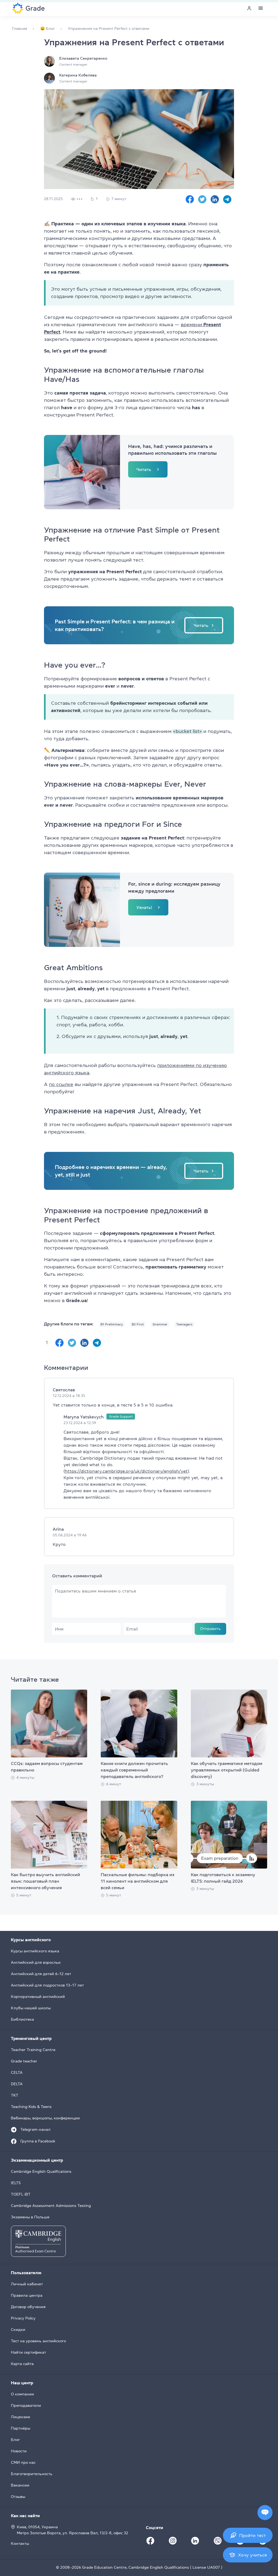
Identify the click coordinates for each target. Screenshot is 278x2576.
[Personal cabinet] (249, 8)
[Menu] (261, 8)
